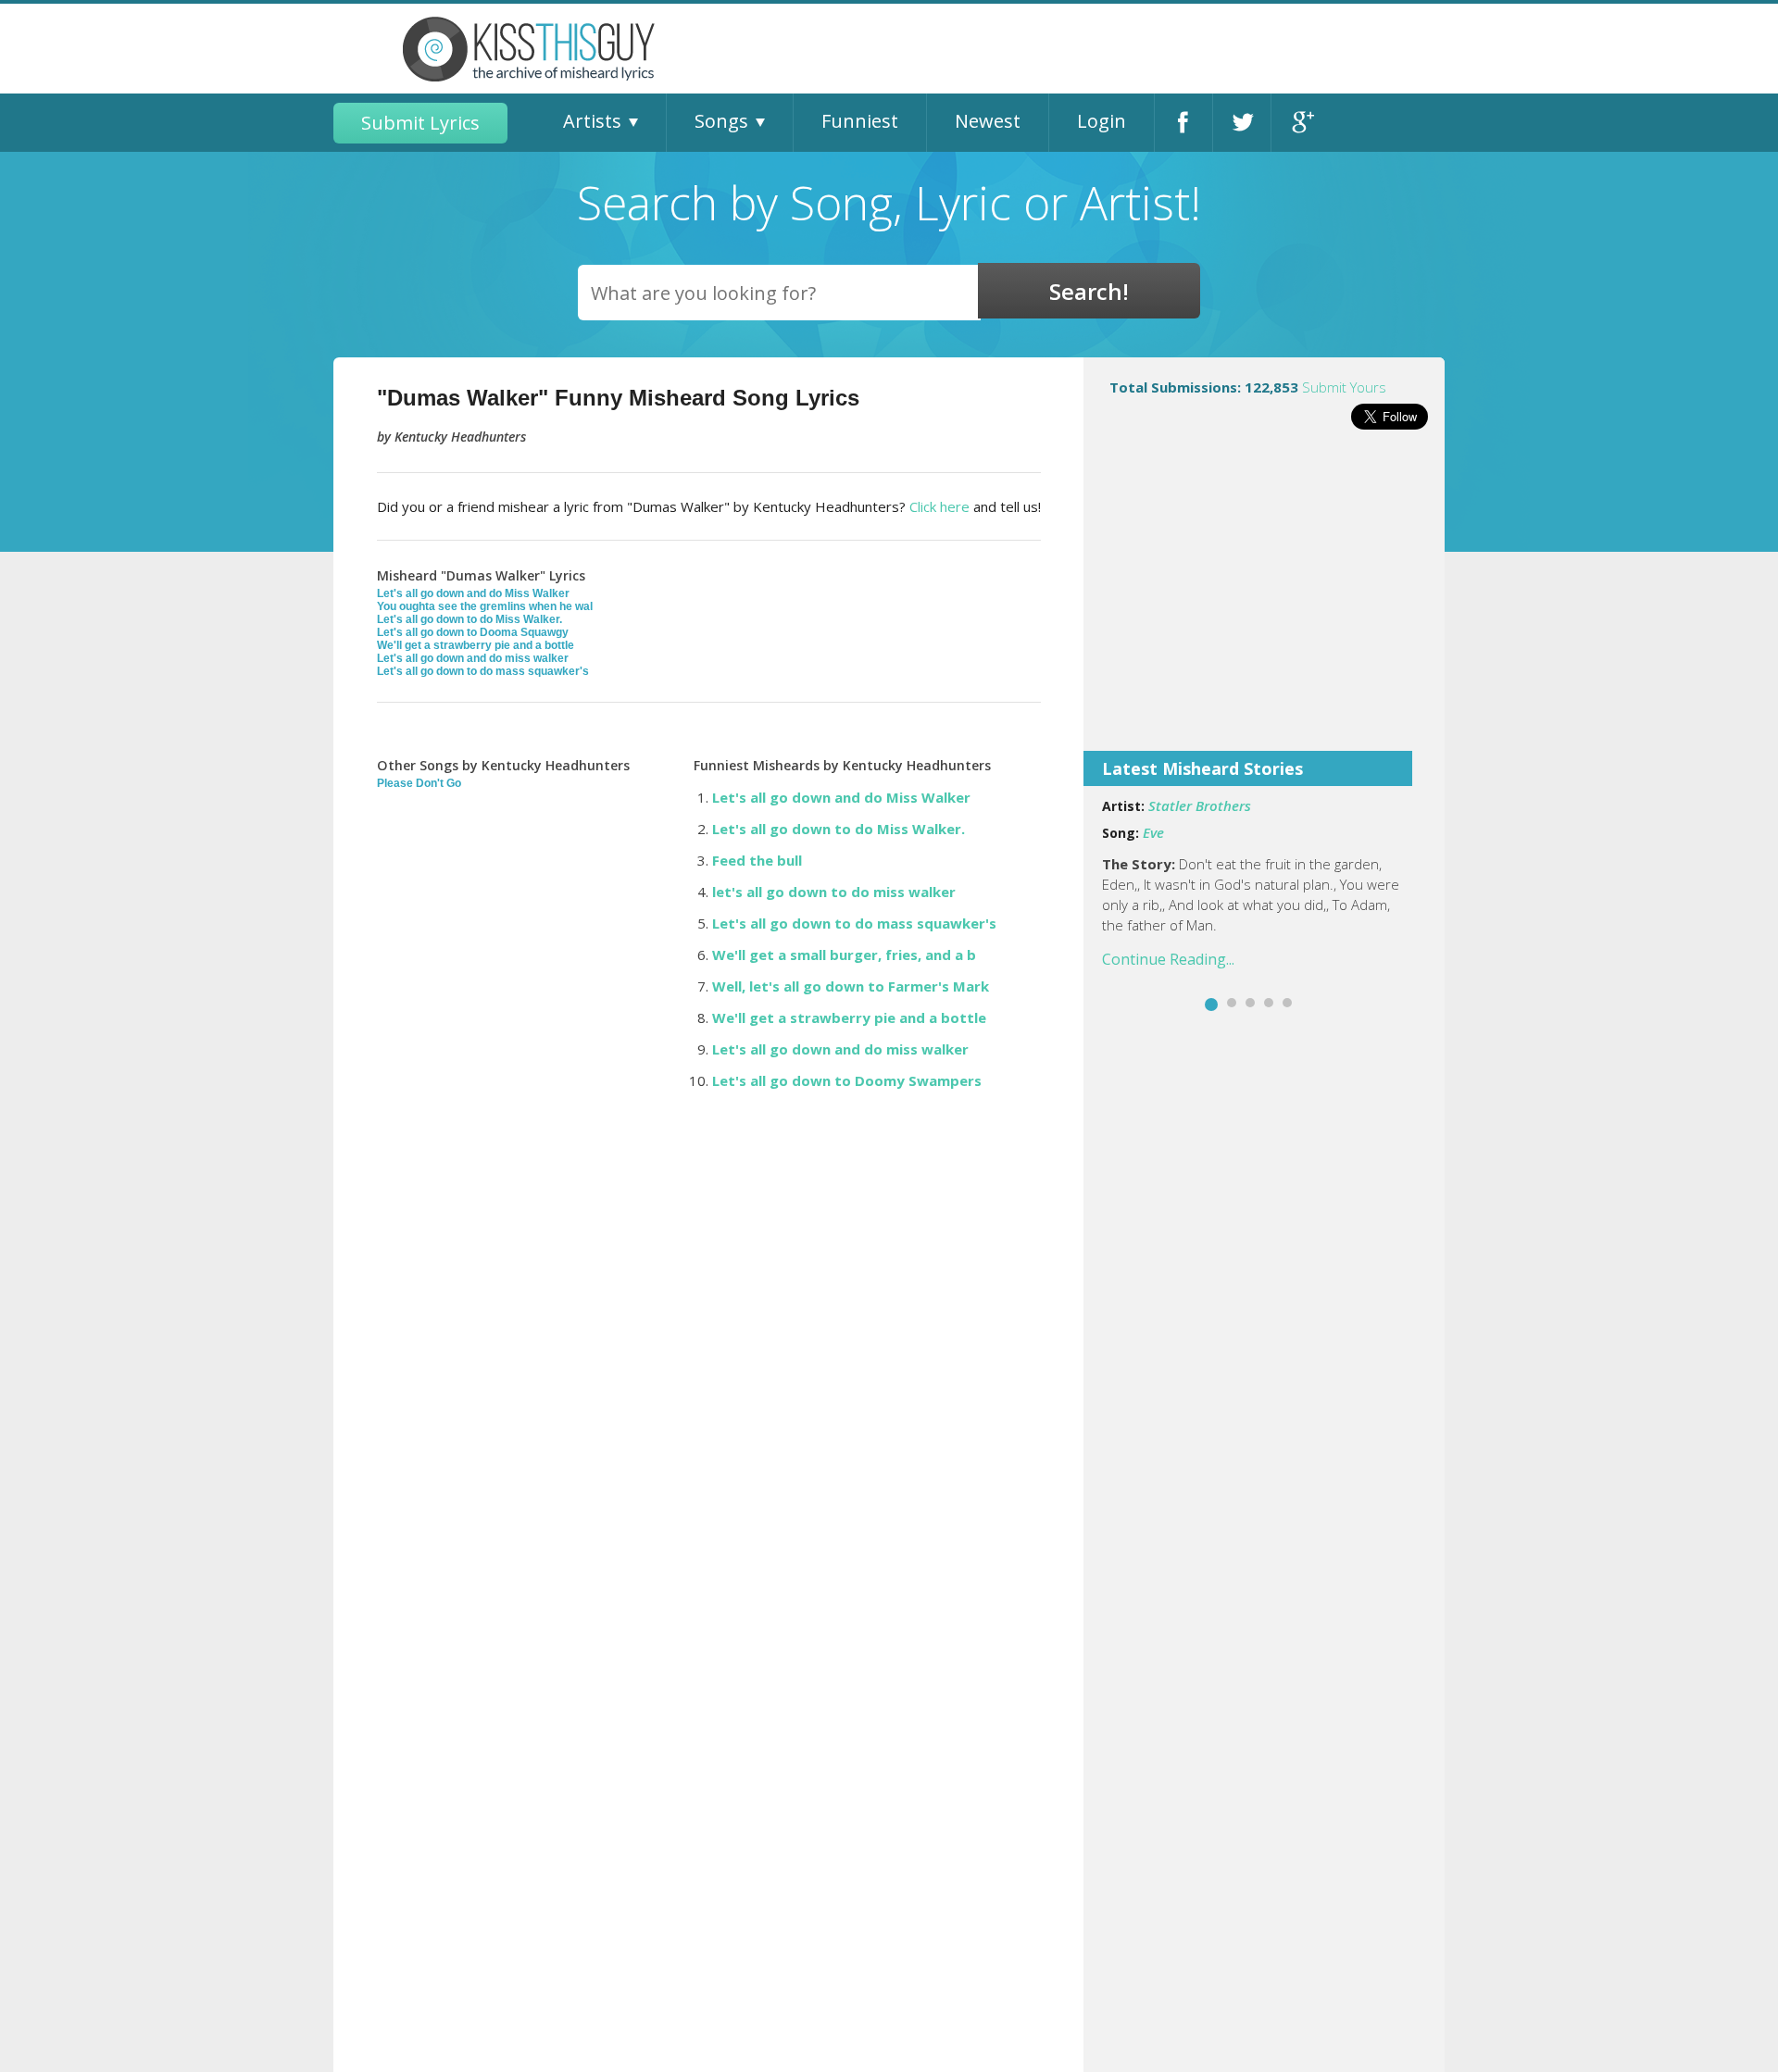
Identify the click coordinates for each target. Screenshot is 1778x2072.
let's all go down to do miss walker (834, 892)
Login (1102, 121)
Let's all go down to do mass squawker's (483, 671)
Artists (592, 121)
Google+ (1301, 123)
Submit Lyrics (420, 123)
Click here (939, 506)
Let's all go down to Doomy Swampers (847, 1080)
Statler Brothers (1200, 805)
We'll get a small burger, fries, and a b (844, 955)
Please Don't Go (419, 783)
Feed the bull (757, 860)
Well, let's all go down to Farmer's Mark (851, 986)
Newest (988, 121)
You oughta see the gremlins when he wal (485, 606)
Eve (1153, 832)
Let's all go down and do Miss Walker (473, 593)
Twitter (1242, 123)
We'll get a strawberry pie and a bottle (476, 645)
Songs (721, 121)
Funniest (860, 121)
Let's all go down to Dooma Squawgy (473, 632)
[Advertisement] (1264, 603)
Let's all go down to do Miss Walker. (470, 619)
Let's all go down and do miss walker (473, 658)
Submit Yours (1344, 387)
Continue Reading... (1168, 959)
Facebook (1183, 123)
